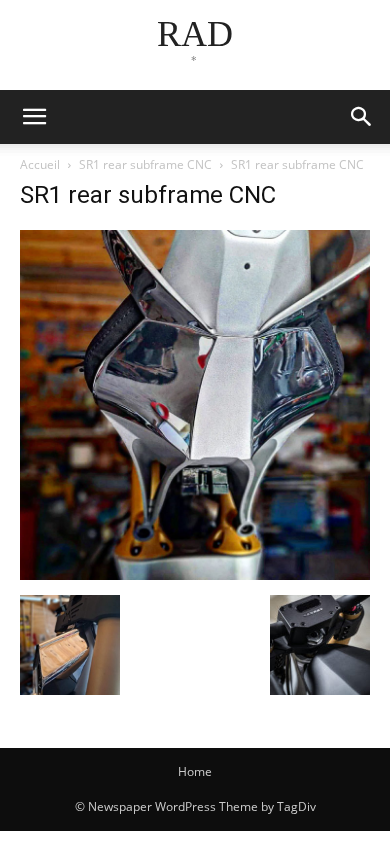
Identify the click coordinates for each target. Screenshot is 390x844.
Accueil (40, 164)
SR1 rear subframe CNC (145, 164)
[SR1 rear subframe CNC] (195, 574)
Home (195, 771)
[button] (362, 117)
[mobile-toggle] (34, 117)
